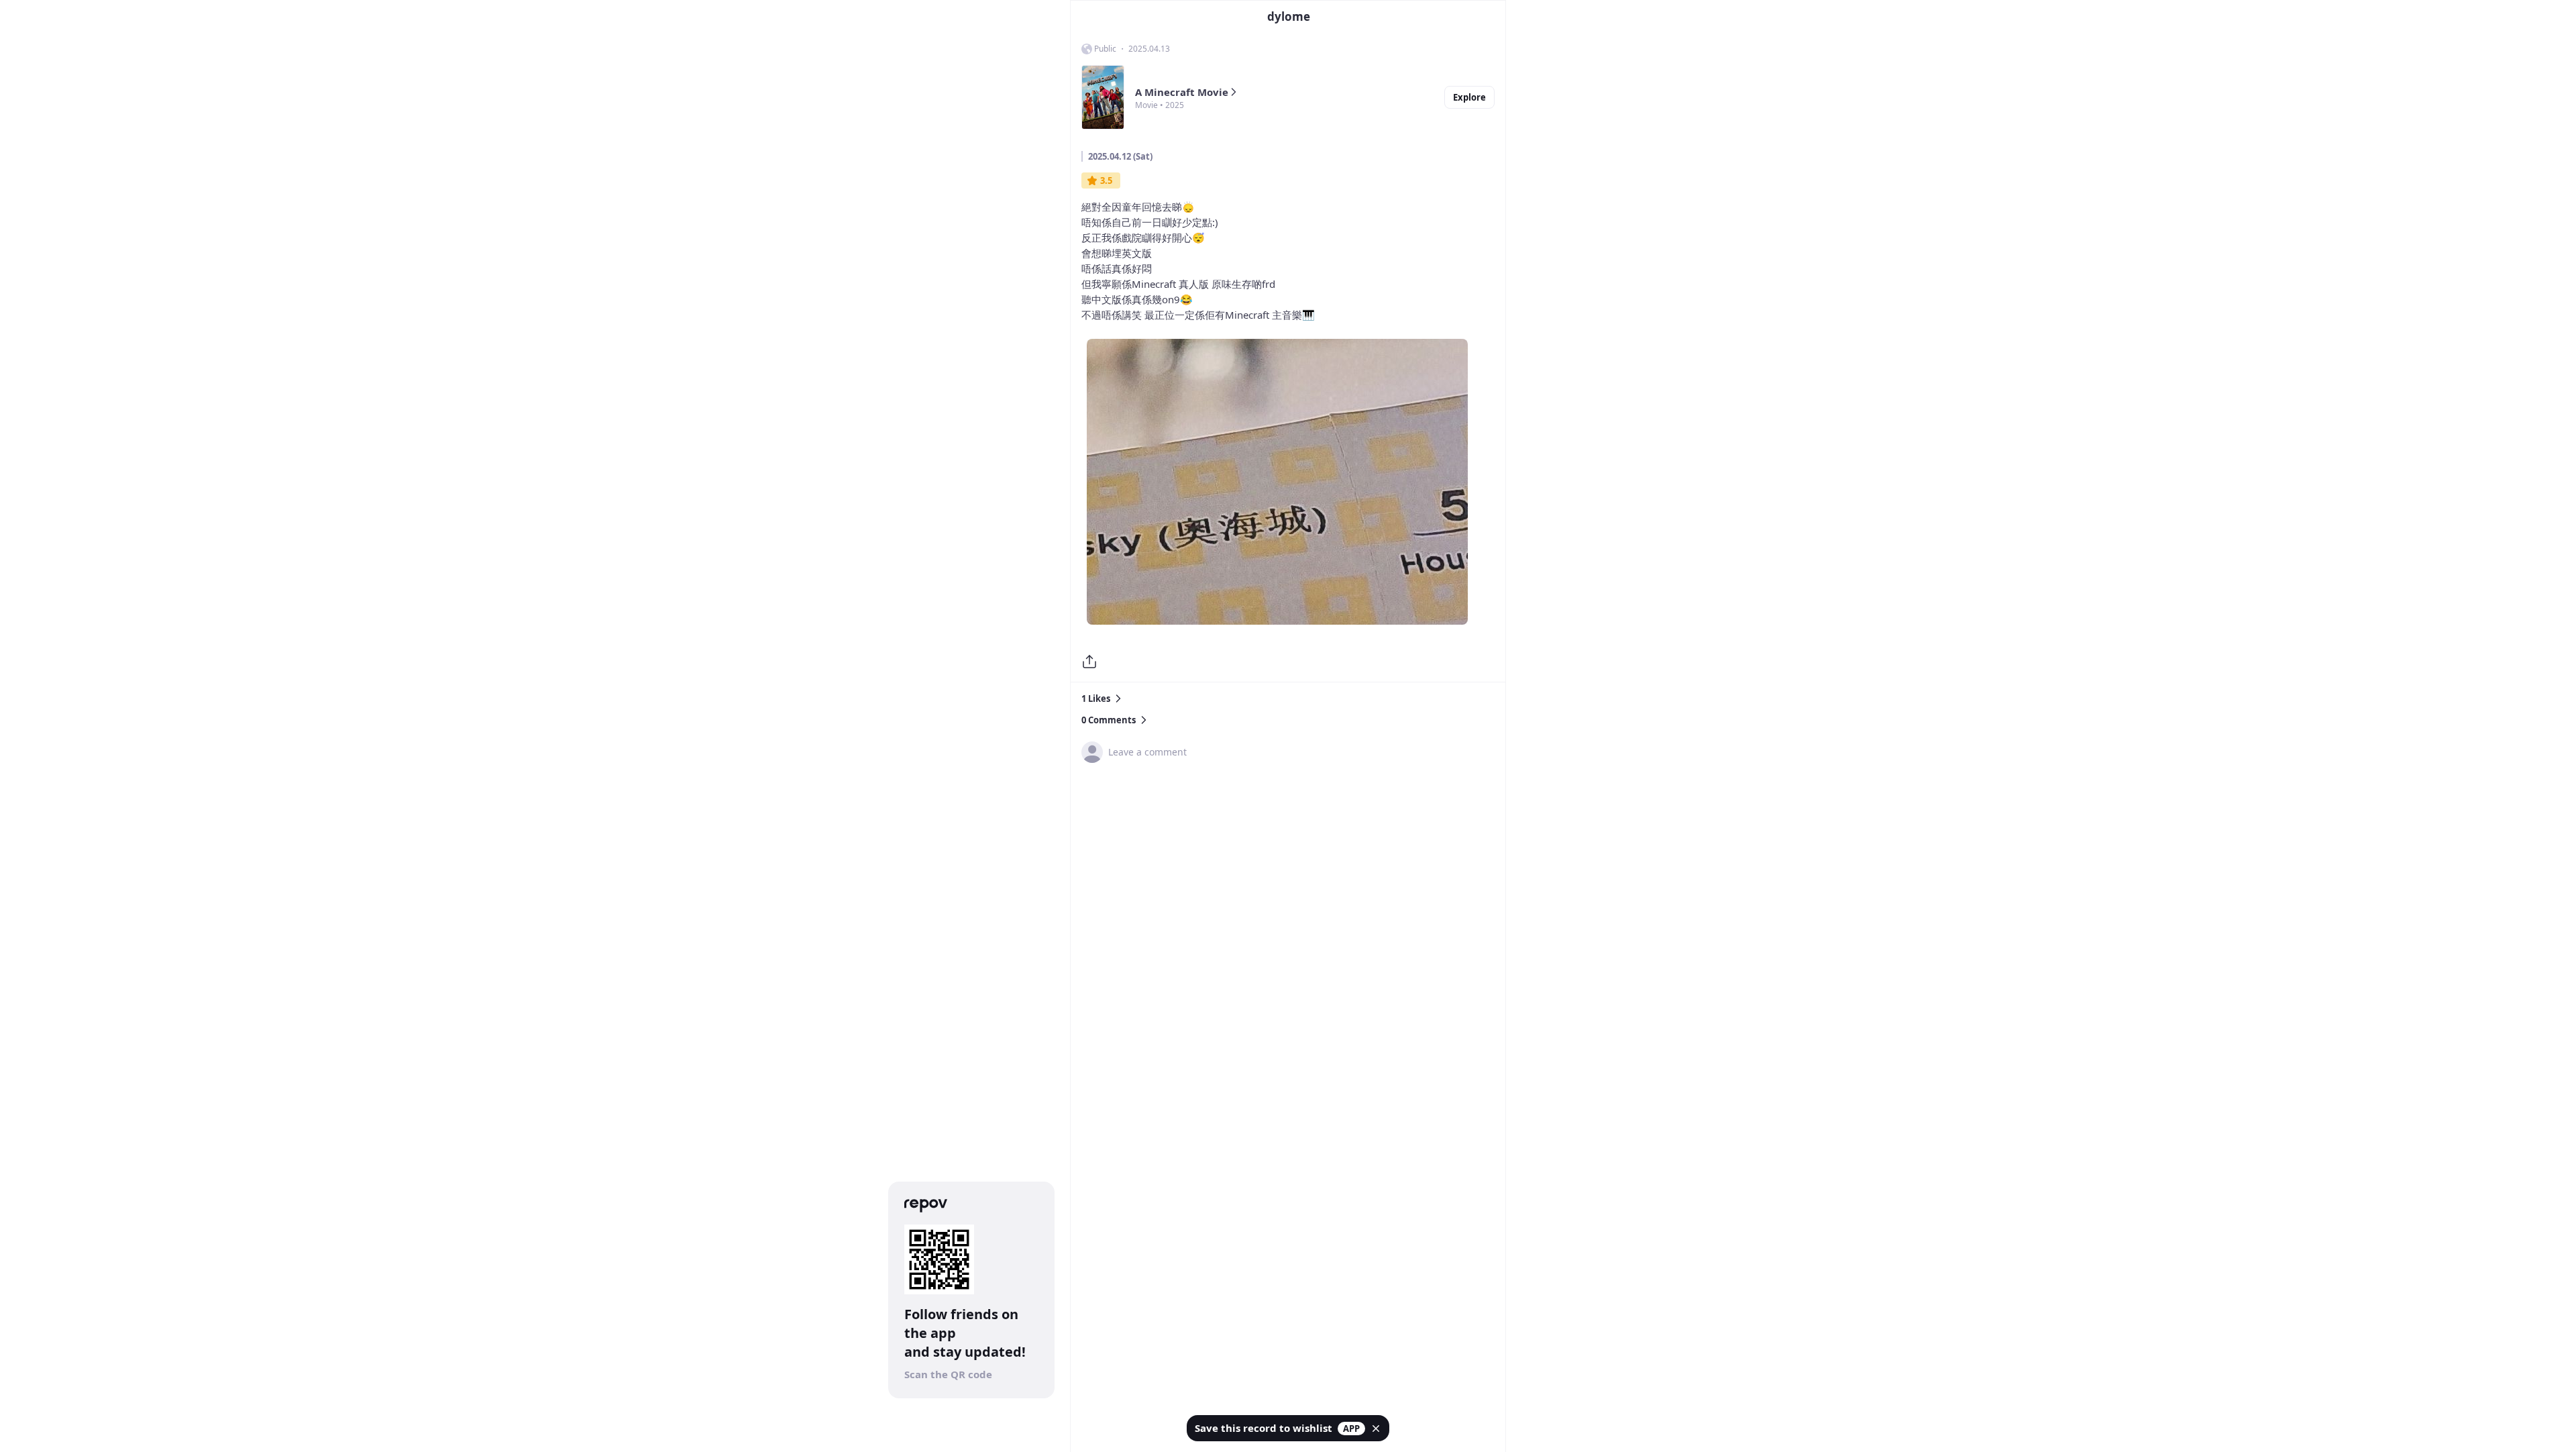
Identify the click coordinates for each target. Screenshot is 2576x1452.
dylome (1289, 16)
